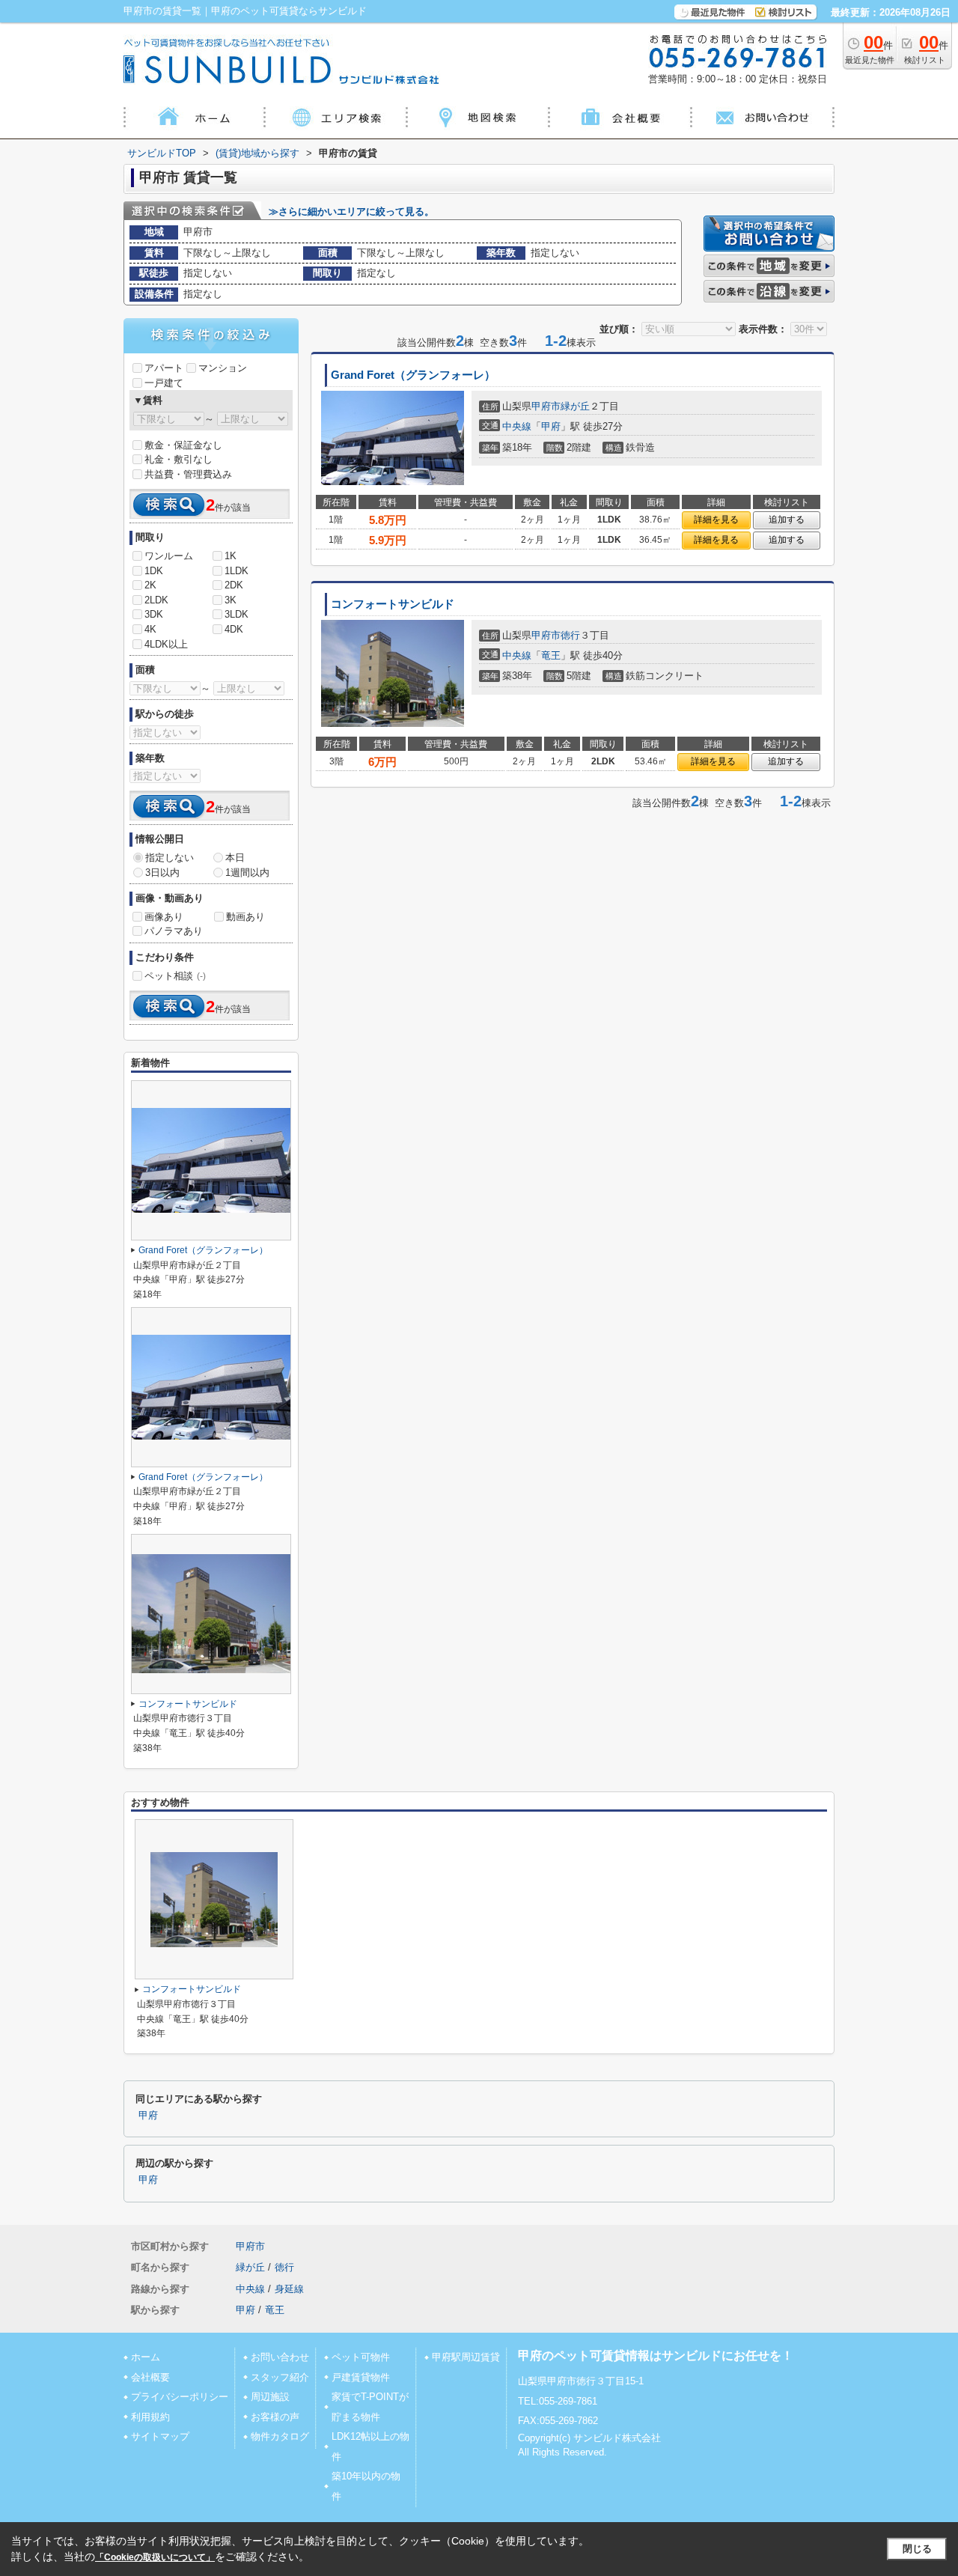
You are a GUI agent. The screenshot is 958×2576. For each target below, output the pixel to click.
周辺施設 (270, 2397)
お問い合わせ (280, 2357)
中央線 (517, 426)
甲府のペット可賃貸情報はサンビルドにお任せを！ (656, 2356)
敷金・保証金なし (183, 445)
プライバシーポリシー (180, 2397)
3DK (154, 614)
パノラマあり (174, 931)
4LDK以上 (166, 644)
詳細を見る (716, 520)
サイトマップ (160, 2436)
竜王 (551, 655)
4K (150, 629)
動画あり (245, 917)
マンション (223, 368)
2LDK (156, 600)
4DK (234, 629)
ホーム (146, 2357)
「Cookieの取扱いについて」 (155, 2557)
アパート (164, 368)
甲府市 (546, 406)
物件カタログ (280, 2436)
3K (231, 600)
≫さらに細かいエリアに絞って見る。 (351, 211)
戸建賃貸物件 (361, 2377)
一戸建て (164, 383)
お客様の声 (275, 2417)
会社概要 (150, 2377)
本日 (235, 858)
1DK (154, 571)
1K (231, 556)
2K (150, 585)
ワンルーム (169, 556)
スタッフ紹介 (280, 2377)
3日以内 (162, 873)
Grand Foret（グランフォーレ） (413, 375)
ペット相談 (175, 976)
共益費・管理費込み (188, 474)
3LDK (237, 614)
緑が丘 (575, 406)
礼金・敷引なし (179, 459)
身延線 (289, 2289)
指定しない (170, 858)
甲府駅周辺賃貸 (466, 2357)
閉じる (917, 2549)
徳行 (570, 635)
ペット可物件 (361, 2357)
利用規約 (150, 2417)
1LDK (237, 571)
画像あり (164, 917)
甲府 (551, 426)
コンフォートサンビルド (393, 604)
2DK (234, 585)
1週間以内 (247, 873)
